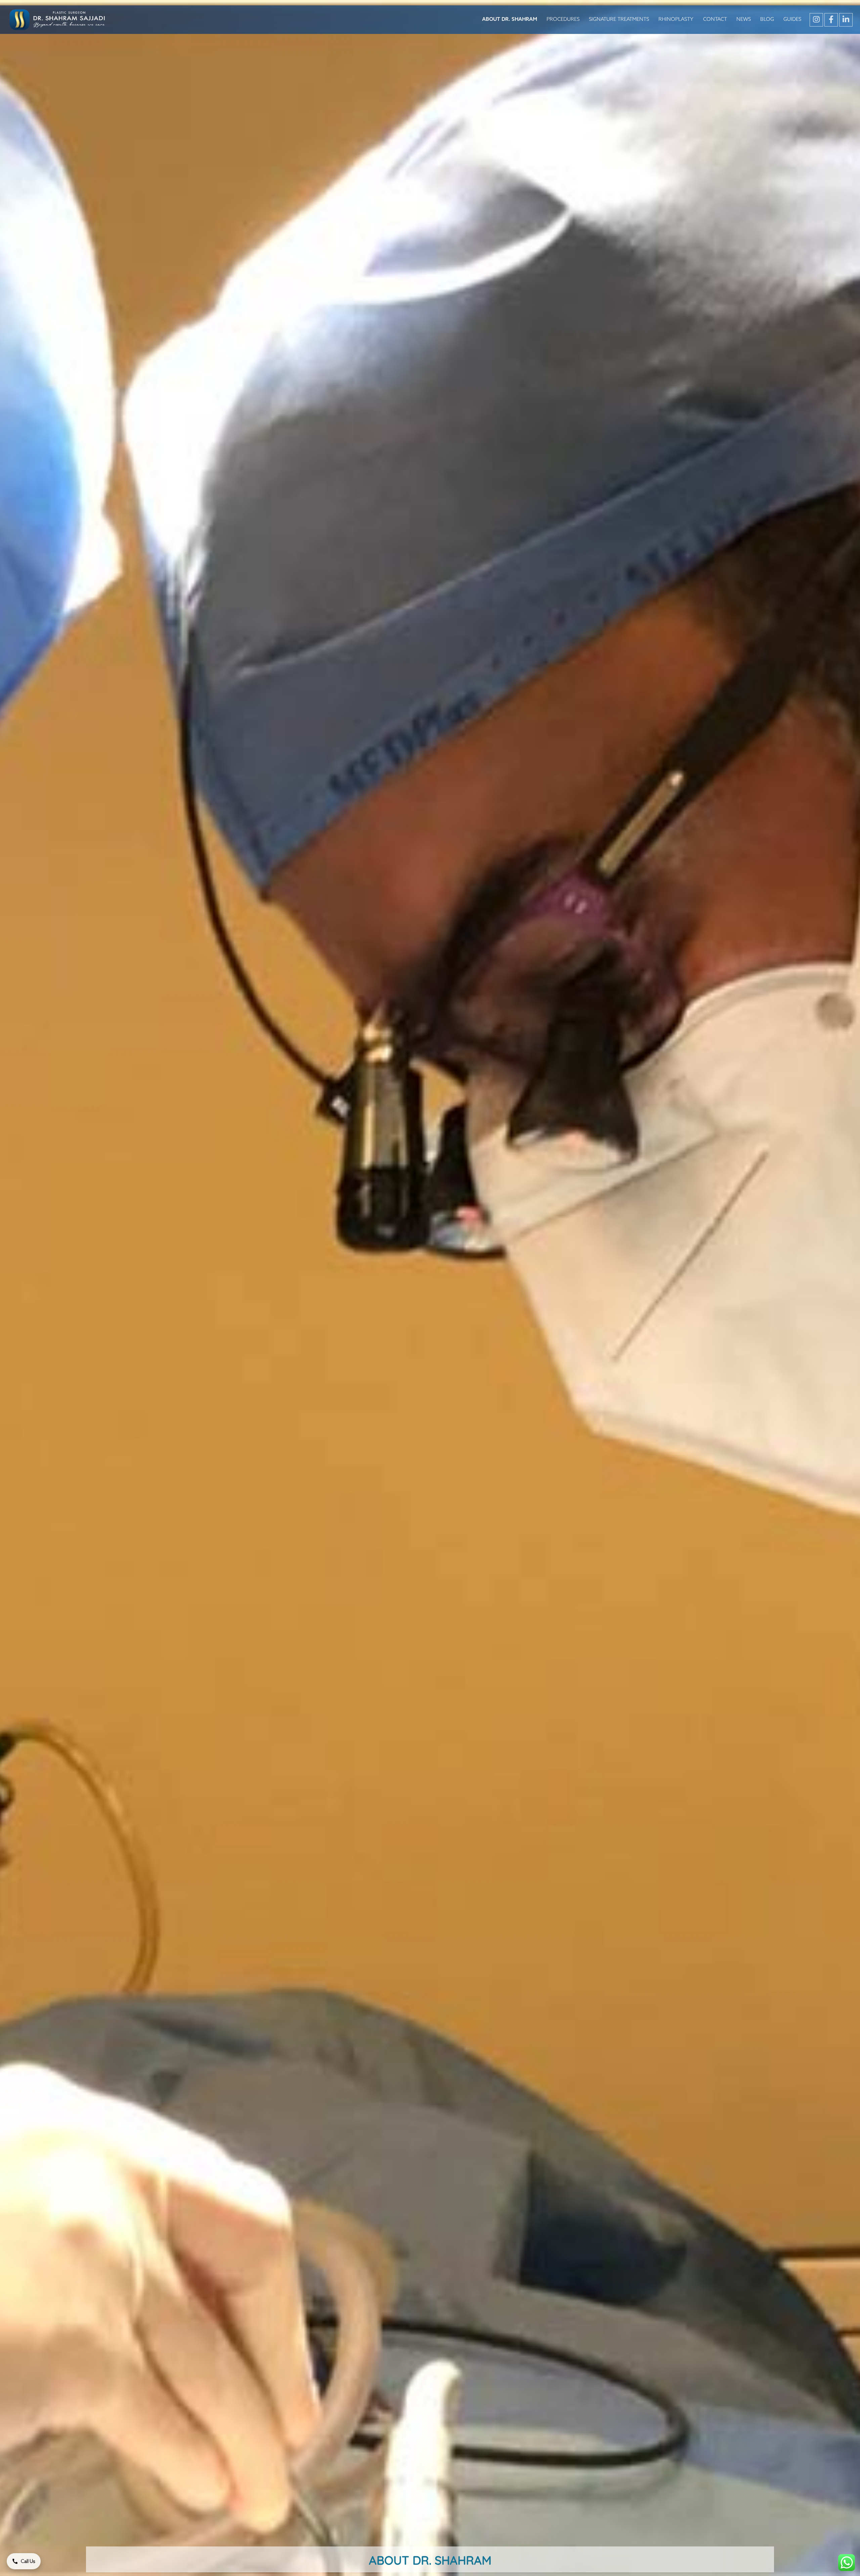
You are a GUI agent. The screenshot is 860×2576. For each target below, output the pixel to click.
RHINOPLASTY (676, 19)
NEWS (744, 19)
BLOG (767, 19)
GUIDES (792, 19)
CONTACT (715, 19)
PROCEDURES (563, 19)
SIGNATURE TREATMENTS (619, 19)
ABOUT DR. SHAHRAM (510, 19)
